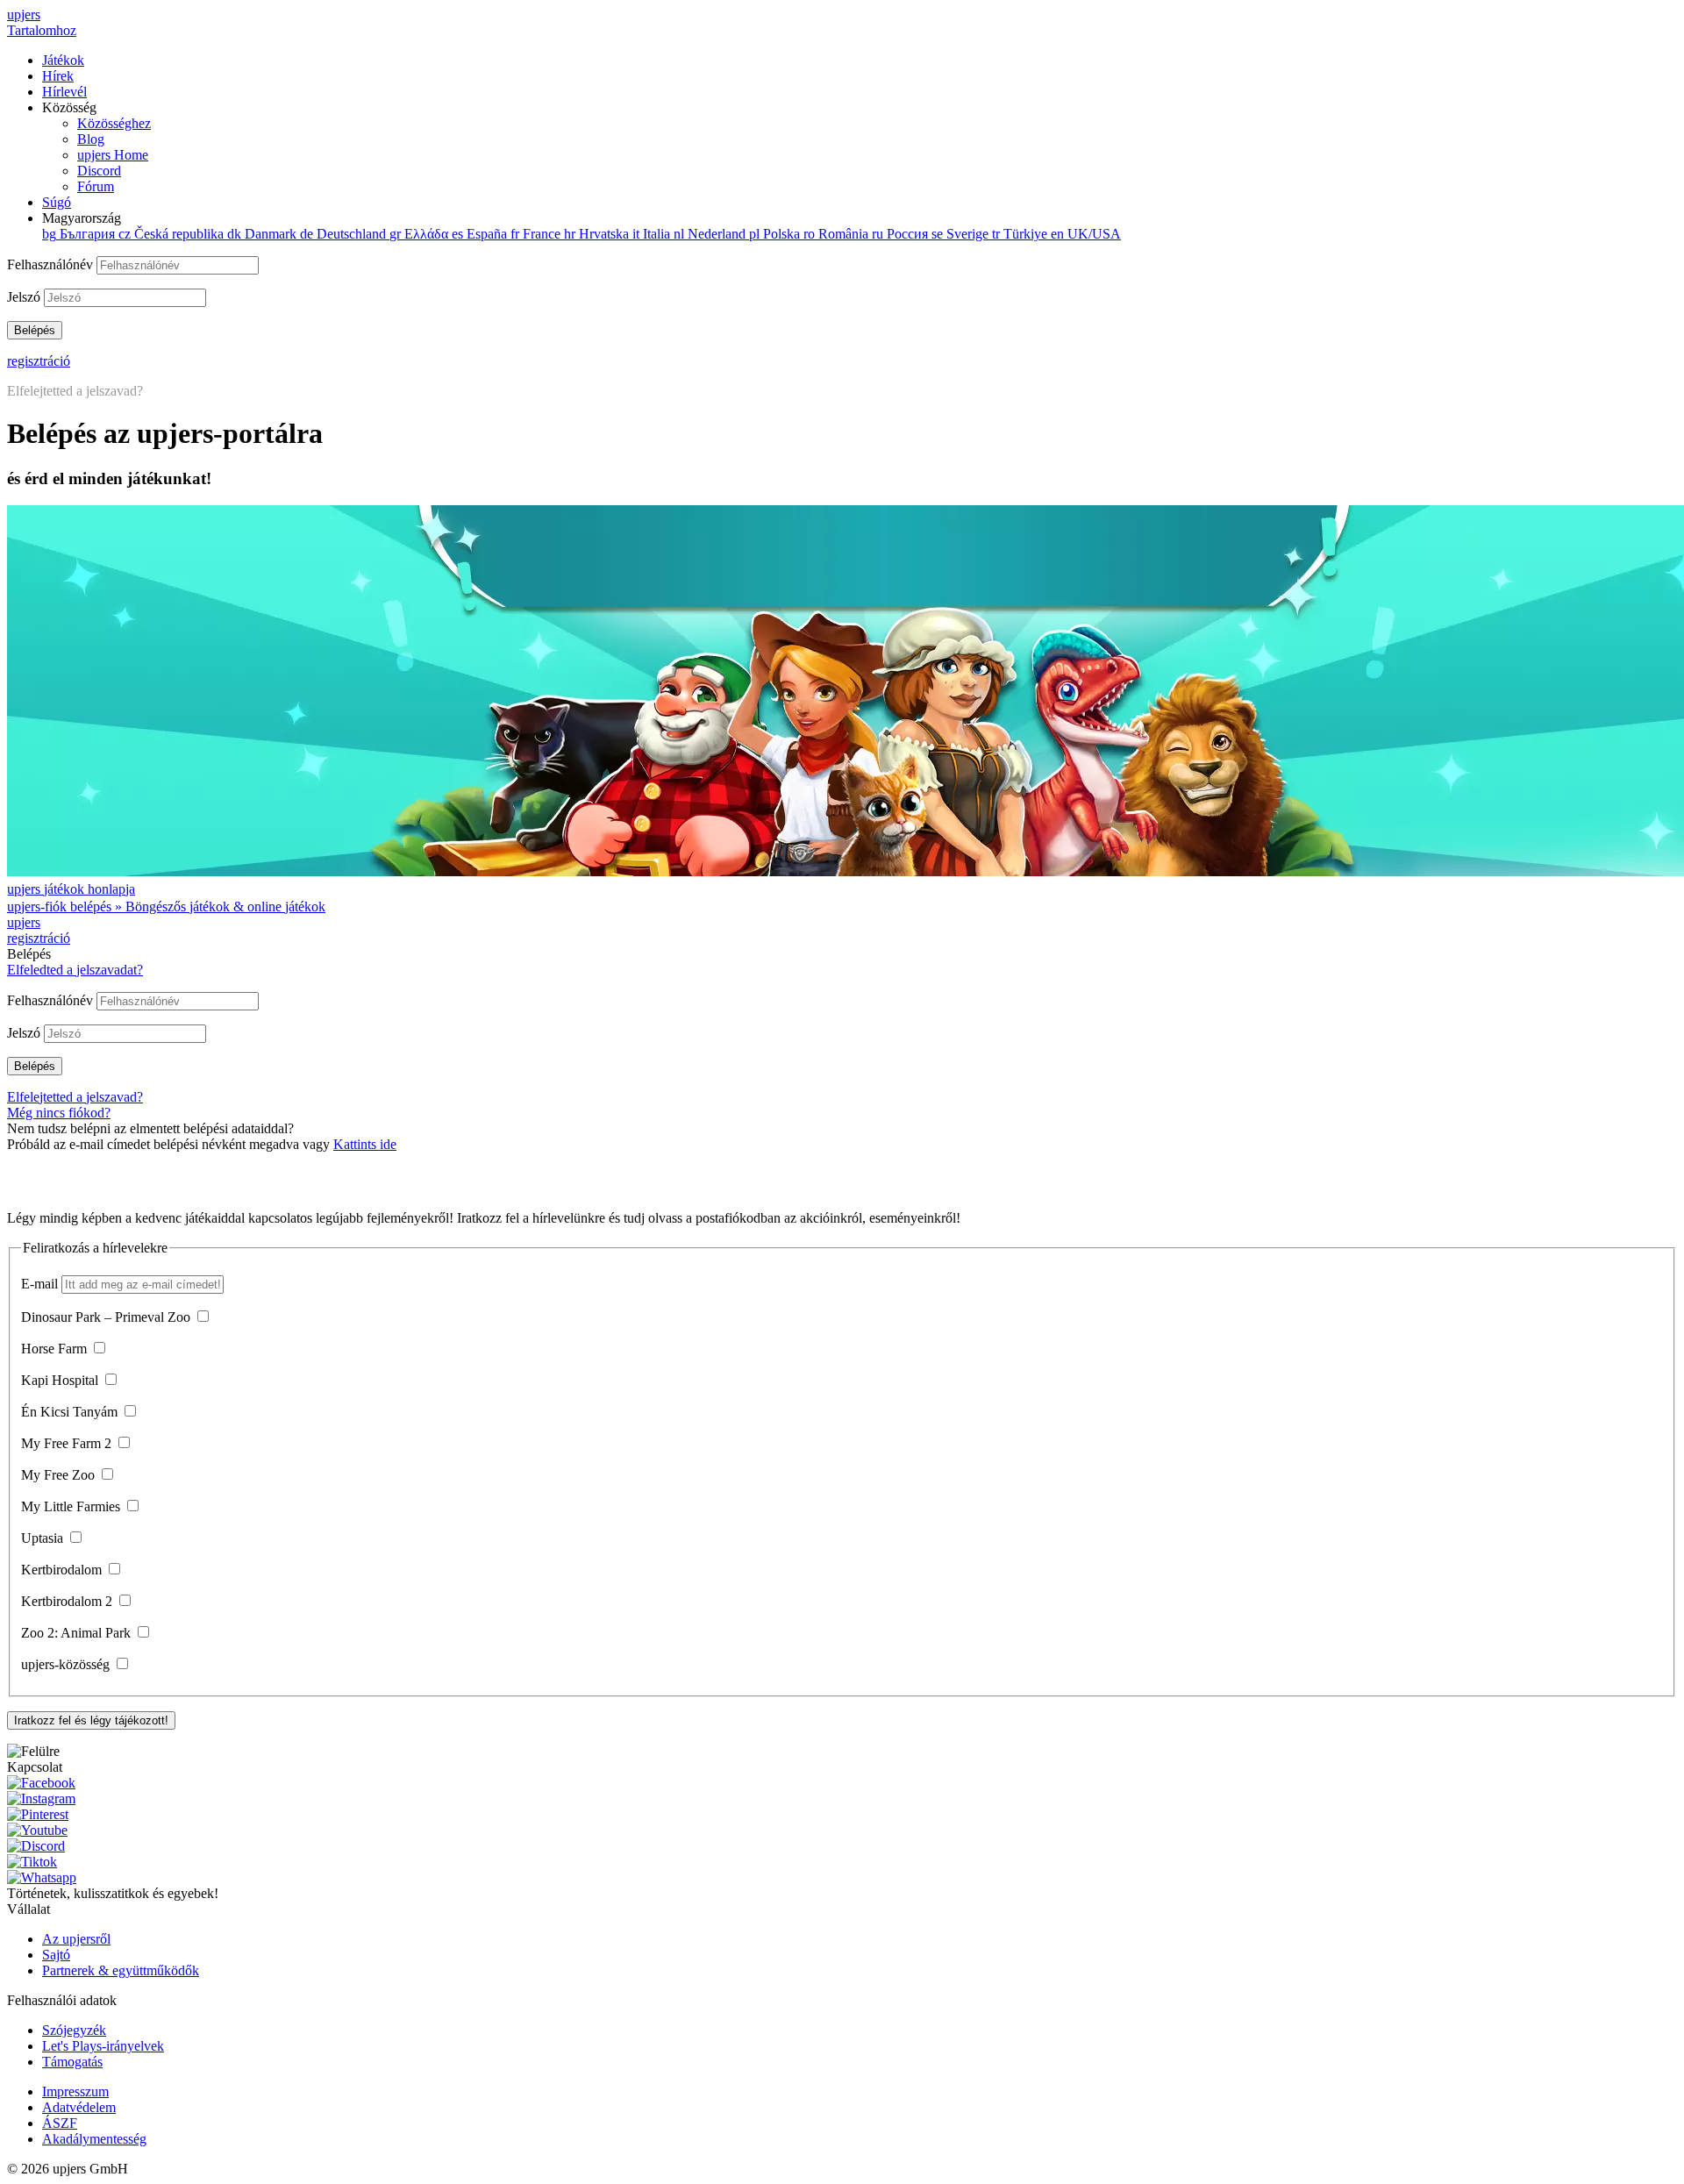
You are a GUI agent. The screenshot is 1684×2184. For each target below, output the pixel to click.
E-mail (41, 1284)
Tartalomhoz (42, 30)
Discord (99, 171)
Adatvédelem (79, 2107)
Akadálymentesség (94, 2139)
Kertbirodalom (63, 1570)
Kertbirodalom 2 (68, 1601)
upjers (24, 14)
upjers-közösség (67, 1664)
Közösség (96, 147)
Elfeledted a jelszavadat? (75, 970)
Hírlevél (64, 92)
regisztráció (39, 361)
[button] (842, 1752)
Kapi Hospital (61, 1380)
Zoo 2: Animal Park (78, 1633)
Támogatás (72, 2062)
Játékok (63, 60)
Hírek (58, 76)
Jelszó (25, 297)
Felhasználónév (52, 264)
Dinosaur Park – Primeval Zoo (107, 1317)
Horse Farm (56, 1349)
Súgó (57, 202)
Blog (91, 139)
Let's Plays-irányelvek (103, 2046)
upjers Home (113, 155)
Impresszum (75, 2091)
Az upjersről (76, 1939)
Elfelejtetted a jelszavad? (75, 391)
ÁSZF (60, 2123)
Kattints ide (365, 1144)
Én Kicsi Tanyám (71, 1412)
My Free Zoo (60, 1475)
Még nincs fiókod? (59, 1113)
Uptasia (44, 1538)
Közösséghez (114, 123)
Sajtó (56, 1955)
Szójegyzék (74, 2030)
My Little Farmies (72, 1506)
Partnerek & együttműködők (121, 1970)
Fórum (96, 186)
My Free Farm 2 (68, 1443)
